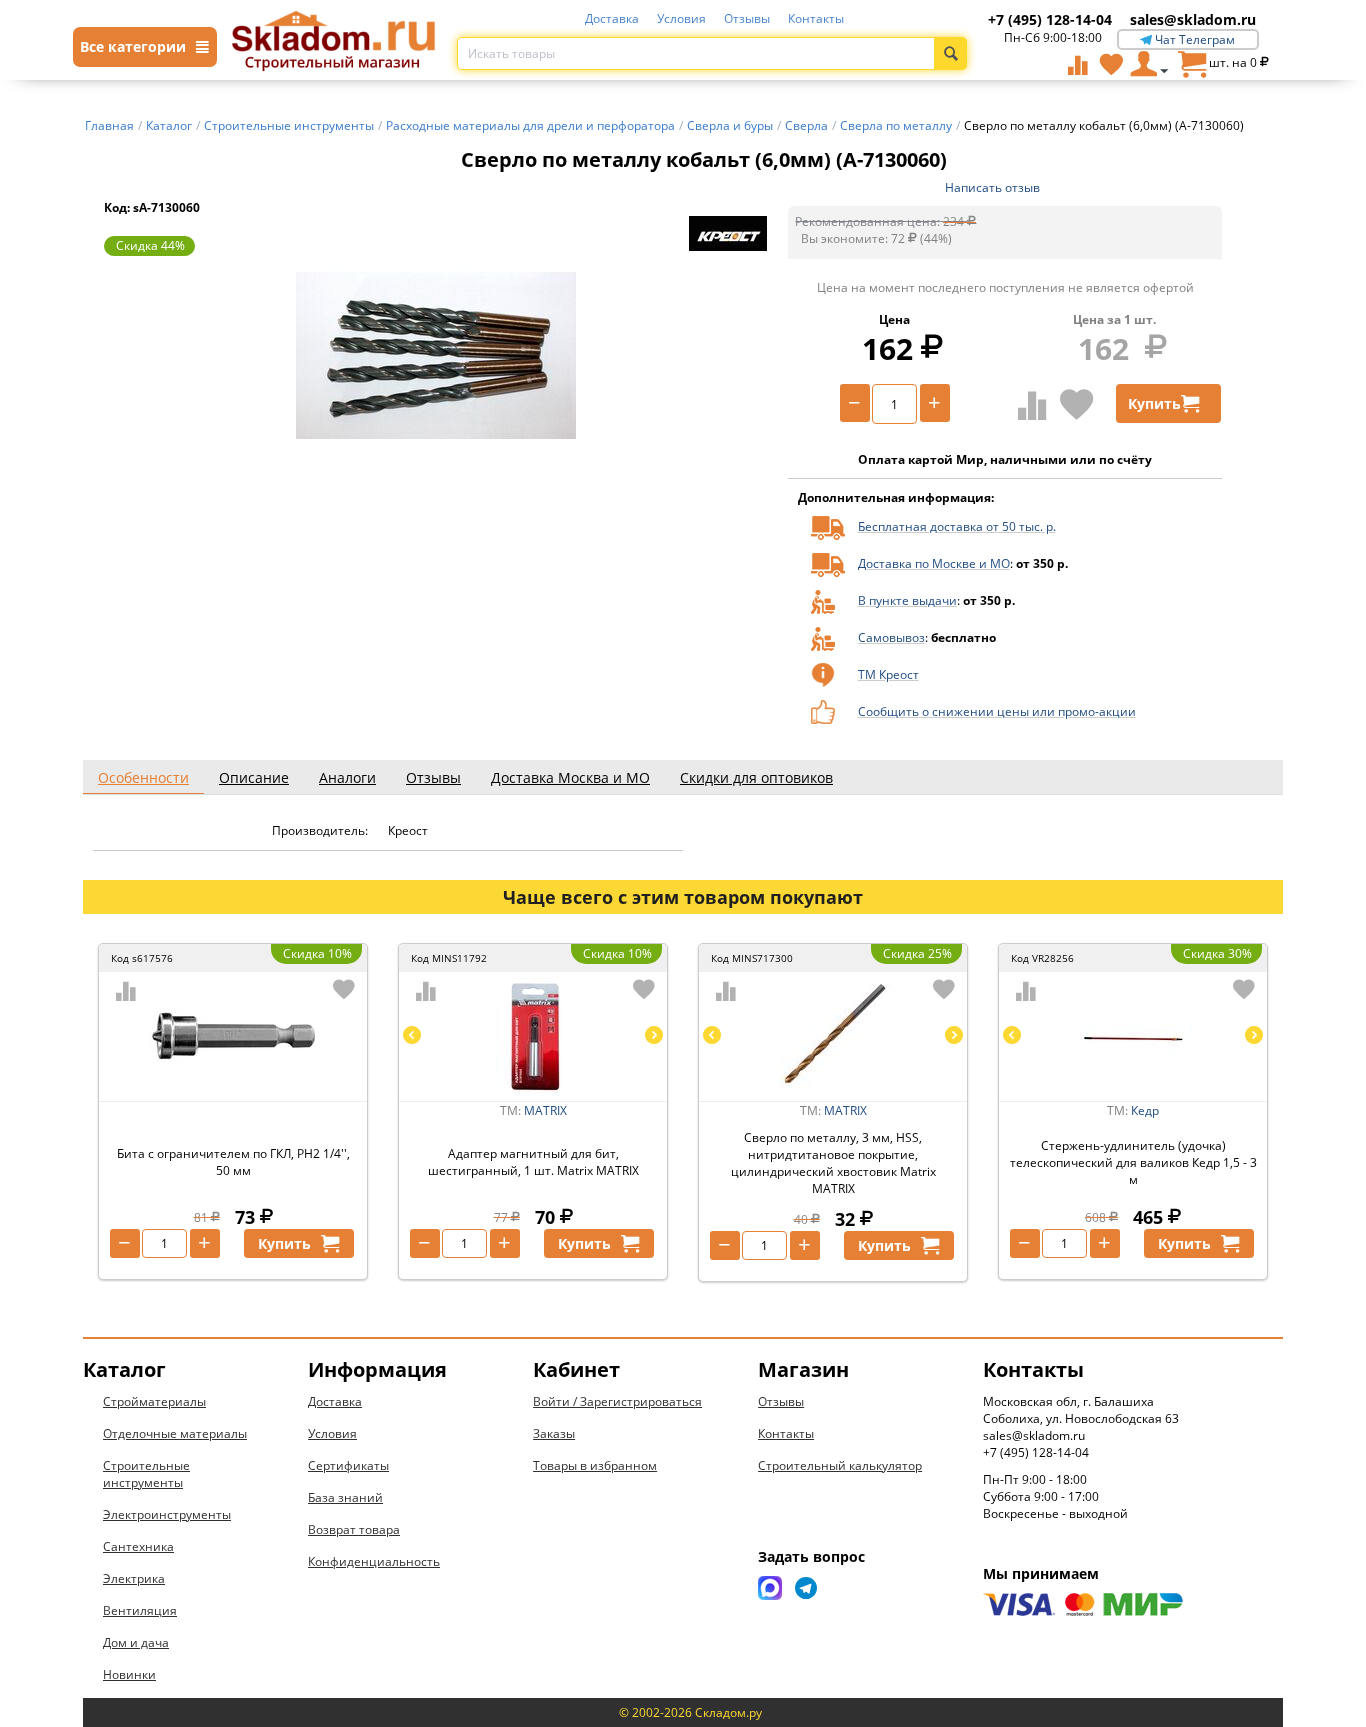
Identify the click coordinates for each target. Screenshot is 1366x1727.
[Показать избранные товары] (1111, 64)
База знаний (345, 1497)
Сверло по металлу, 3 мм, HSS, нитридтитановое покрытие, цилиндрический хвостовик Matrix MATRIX (833, 1163)
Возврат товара (354, 1529)
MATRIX (545, 1110)
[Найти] (950, 53)
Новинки (129, 1674)
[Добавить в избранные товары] (1077, 404)
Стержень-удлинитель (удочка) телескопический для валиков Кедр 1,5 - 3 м (1133, 1162)
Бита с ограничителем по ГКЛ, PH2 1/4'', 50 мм (233, 1162)
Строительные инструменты (146, 1474)
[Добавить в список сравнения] (1032, 405)
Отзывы (747, 18)
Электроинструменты (167, 1514)
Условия (681, 18)
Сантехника (138, 1546)
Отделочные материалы (175, 1433)
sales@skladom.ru (1193, 19)
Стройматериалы (154, 1401)
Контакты (816, 18)
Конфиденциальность (374, 1561)
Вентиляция (140, 1610)
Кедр (1145, 1110)
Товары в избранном (595, 1465)
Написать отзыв (992, 187)
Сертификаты (348, 1465)
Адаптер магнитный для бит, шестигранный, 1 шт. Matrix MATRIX (533, 1162)
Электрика (134, 1578)
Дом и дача (136, 1642)
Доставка (612, 18)
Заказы (554, 1433)
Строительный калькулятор (840, 1465)
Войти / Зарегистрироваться (617, 1401)
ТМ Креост (888, 674)
